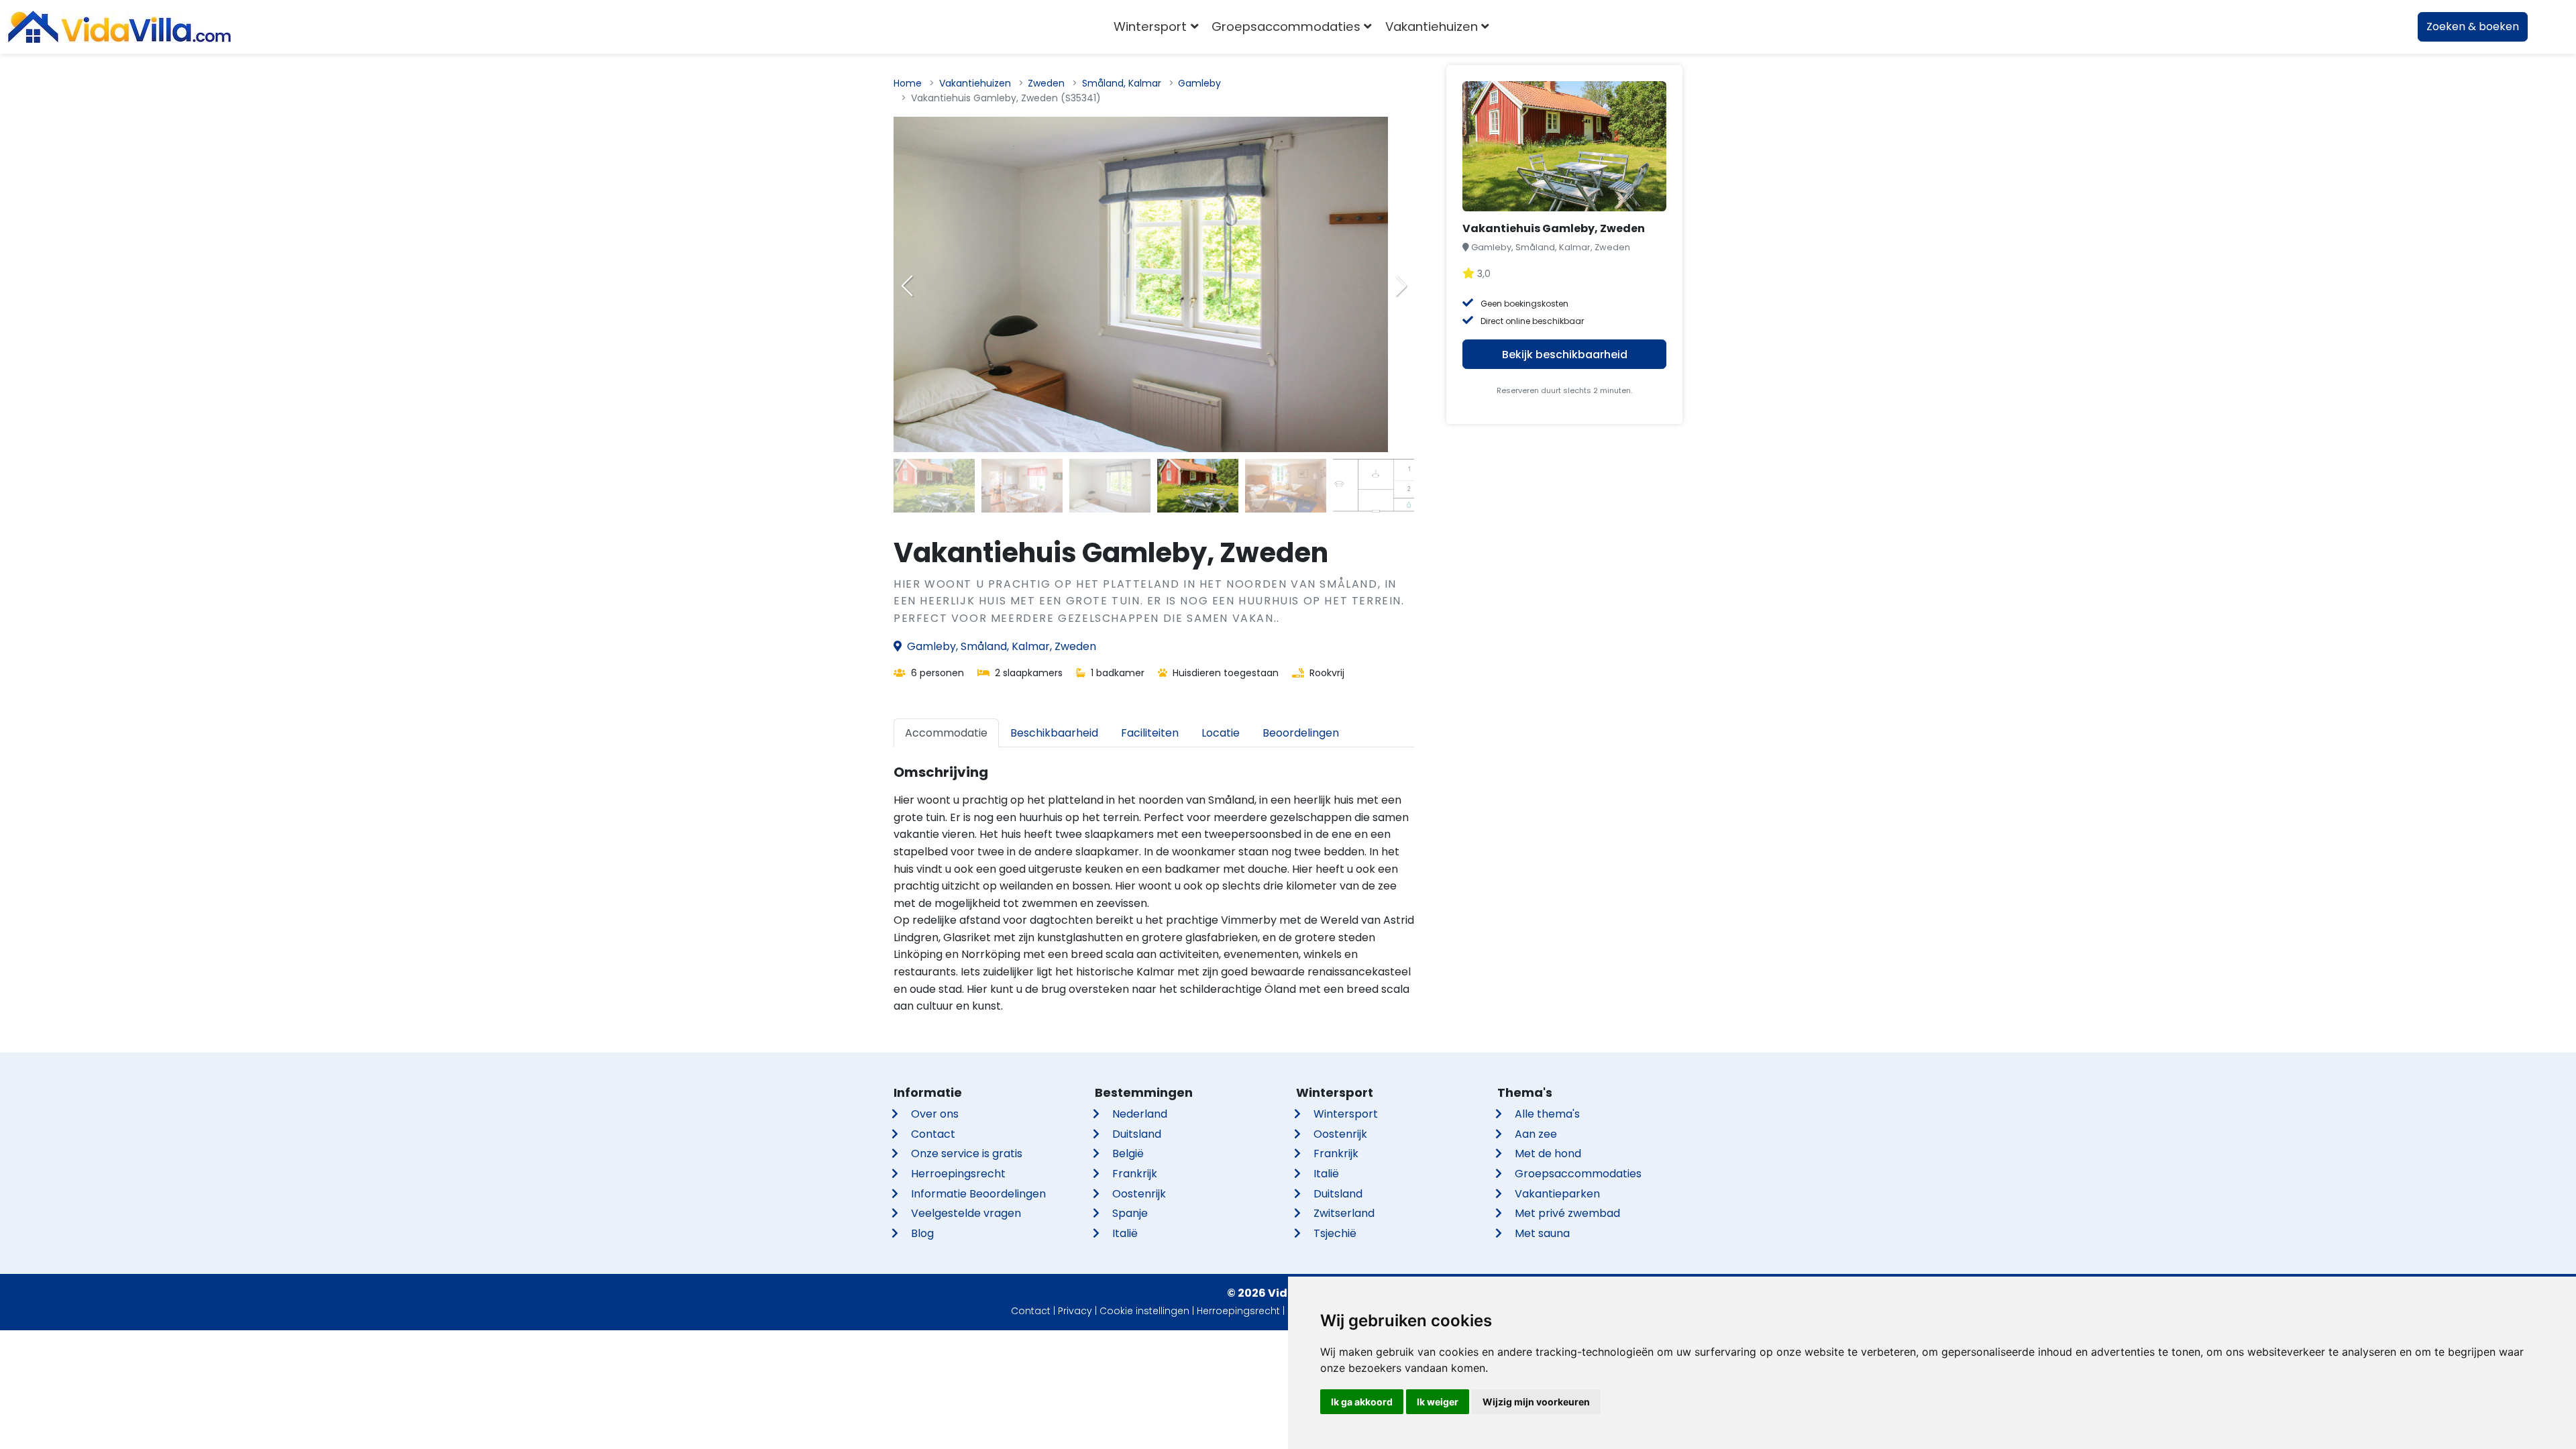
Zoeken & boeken (2473, 26)
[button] (1401, 286)
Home (908, 83)
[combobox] (1516, 27)
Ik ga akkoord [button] (1362, 1402)
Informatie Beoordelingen (978, 1194)
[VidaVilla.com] (119, 27)
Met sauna (1542, 1233)
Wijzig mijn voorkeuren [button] (1536, 1402)
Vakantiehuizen (975, 83)
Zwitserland (1344, 1213)
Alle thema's (1547, 1114)
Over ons (935, 1114)
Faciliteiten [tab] (1150, 733)
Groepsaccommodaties (1578, 1174)
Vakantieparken (1557, 1194)
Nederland (1140, 1114)
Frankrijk (1135, 1174)
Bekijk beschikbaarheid (1565, 355)
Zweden (1046, 83)
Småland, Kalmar (1122, 83)
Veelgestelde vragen (966, 1213)
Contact (933, 1134)
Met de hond (1548, 1153)
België (1128, 1153)
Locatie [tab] (1221, 733)
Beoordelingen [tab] (1301, 733)
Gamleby (1199, 83)
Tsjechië (1335, 1233)
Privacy (1075, 1311)
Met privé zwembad (1567, 1213)
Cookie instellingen (1144, 1311)
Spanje (1130, 1213)
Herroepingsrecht (958, 1174)
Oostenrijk (1139, 1194)
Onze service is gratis (967, 1153)
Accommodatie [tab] (946, 733)
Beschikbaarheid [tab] (1054, 733)
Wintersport (1346, 1114)
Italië (1125, 1233)
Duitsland (1137, 1134)
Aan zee (1536, 1134)
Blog (922, 1233)
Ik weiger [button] (1438, 1402)
